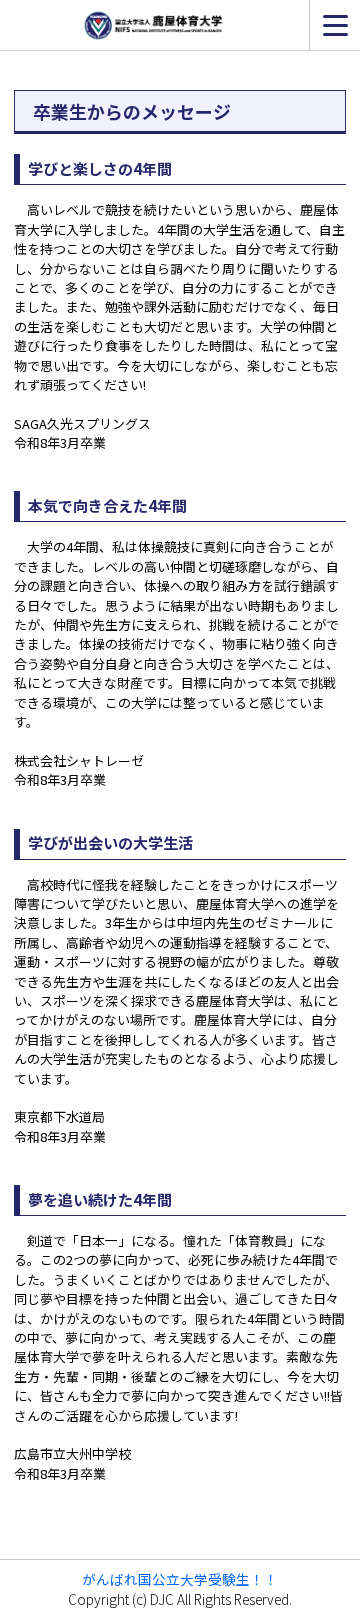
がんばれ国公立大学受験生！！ (180, 1579)
